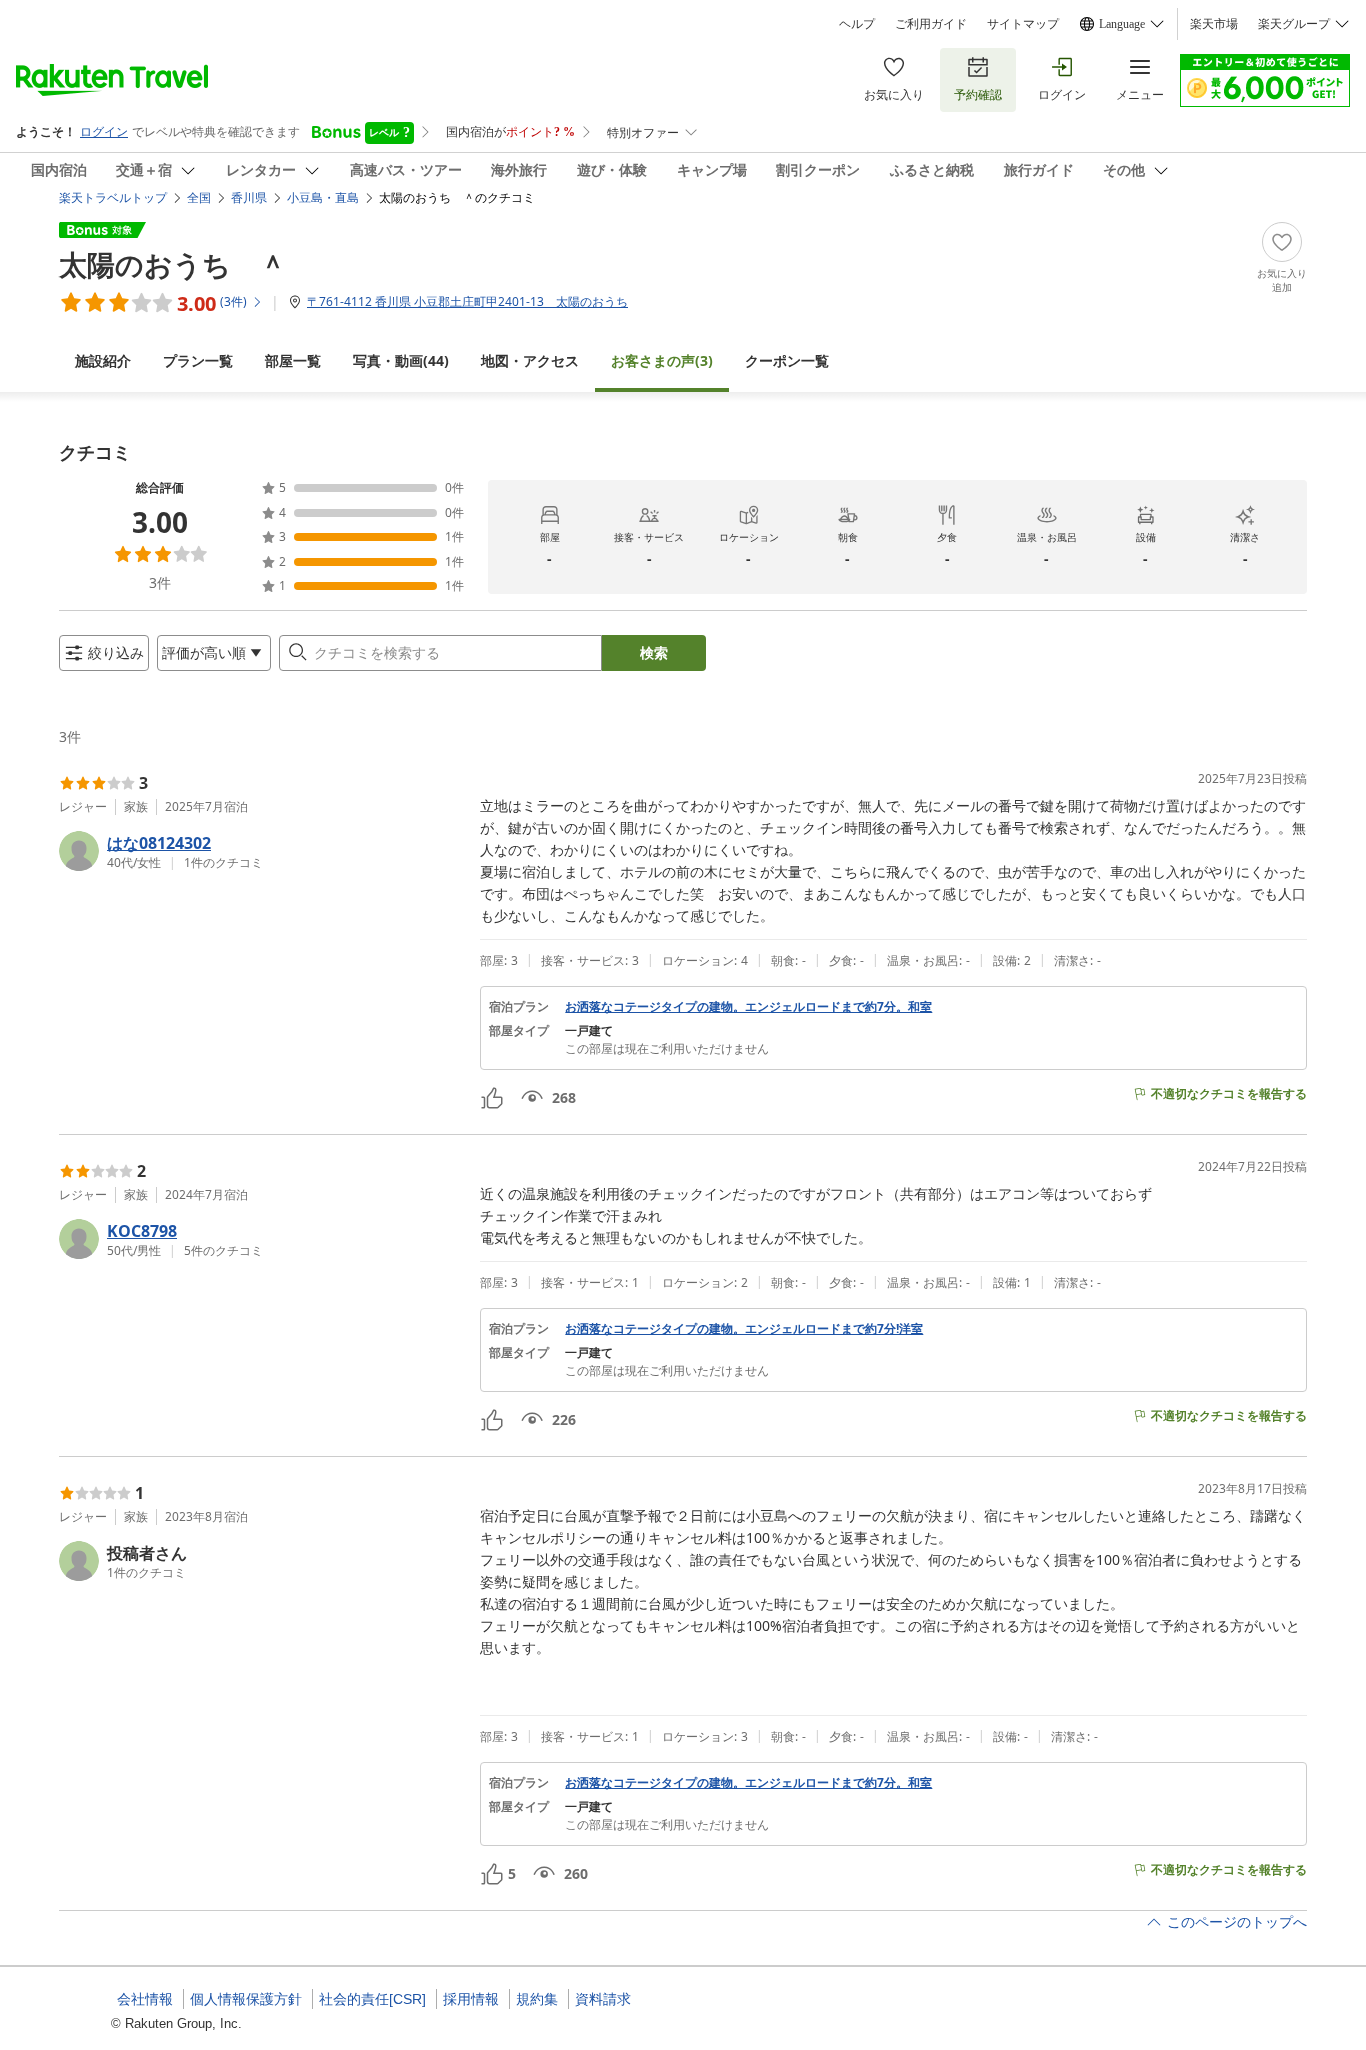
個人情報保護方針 (246, 1999)
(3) (662, 360)
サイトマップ (1023, 24)
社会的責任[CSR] (372, 1999)
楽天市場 (1214, 24)
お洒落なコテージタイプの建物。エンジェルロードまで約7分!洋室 (744, 1329)
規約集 (537, 1999)
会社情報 (145, 1999)
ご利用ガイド (931, 24)
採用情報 (471, 1999)
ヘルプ (857, 24)
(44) (401, 360)
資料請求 (603, 1999)
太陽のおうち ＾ (173, 264)
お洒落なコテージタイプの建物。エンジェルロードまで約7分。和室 (748, 1007)
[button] (261, 851)
